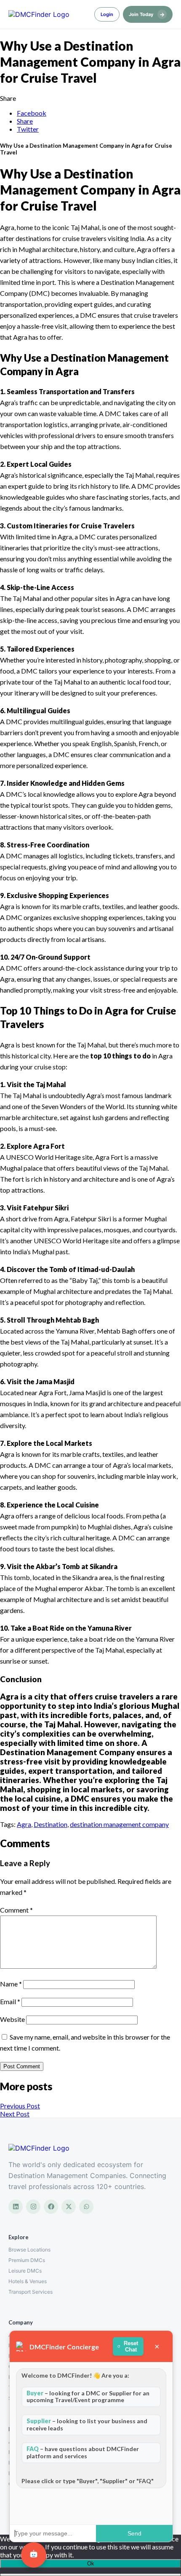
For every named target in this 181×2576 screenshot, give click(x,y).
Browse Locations (29, 2250)
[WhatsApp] (86, 2207)
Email (10, 2001)
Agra (24, 1824)
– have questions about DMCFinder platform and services (83, 2452)
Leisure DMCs (25, 2271)
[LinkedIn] (16, 2207)
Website (12, 2019)
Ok (91, 2564)
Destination (51, 1824)
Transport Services (31, 2292)
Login (107, 14)
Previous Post (20, 2106)
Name (11, 1984)
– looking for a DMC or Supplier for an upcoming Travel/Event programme (88, 2397)
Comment (16, 1910)
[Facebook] (51, 2207)
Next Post (15, 2114)
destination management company (119, 1824)
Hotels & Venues (28, 2281)
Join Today (147, 14)
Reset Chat (131, 2346)
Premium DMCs (27, 2260)
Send (134, 2533)
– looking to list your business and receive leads (87, 2424)
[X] (69, 2207)
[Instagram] (33, 2207)
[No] (90, 2575)
